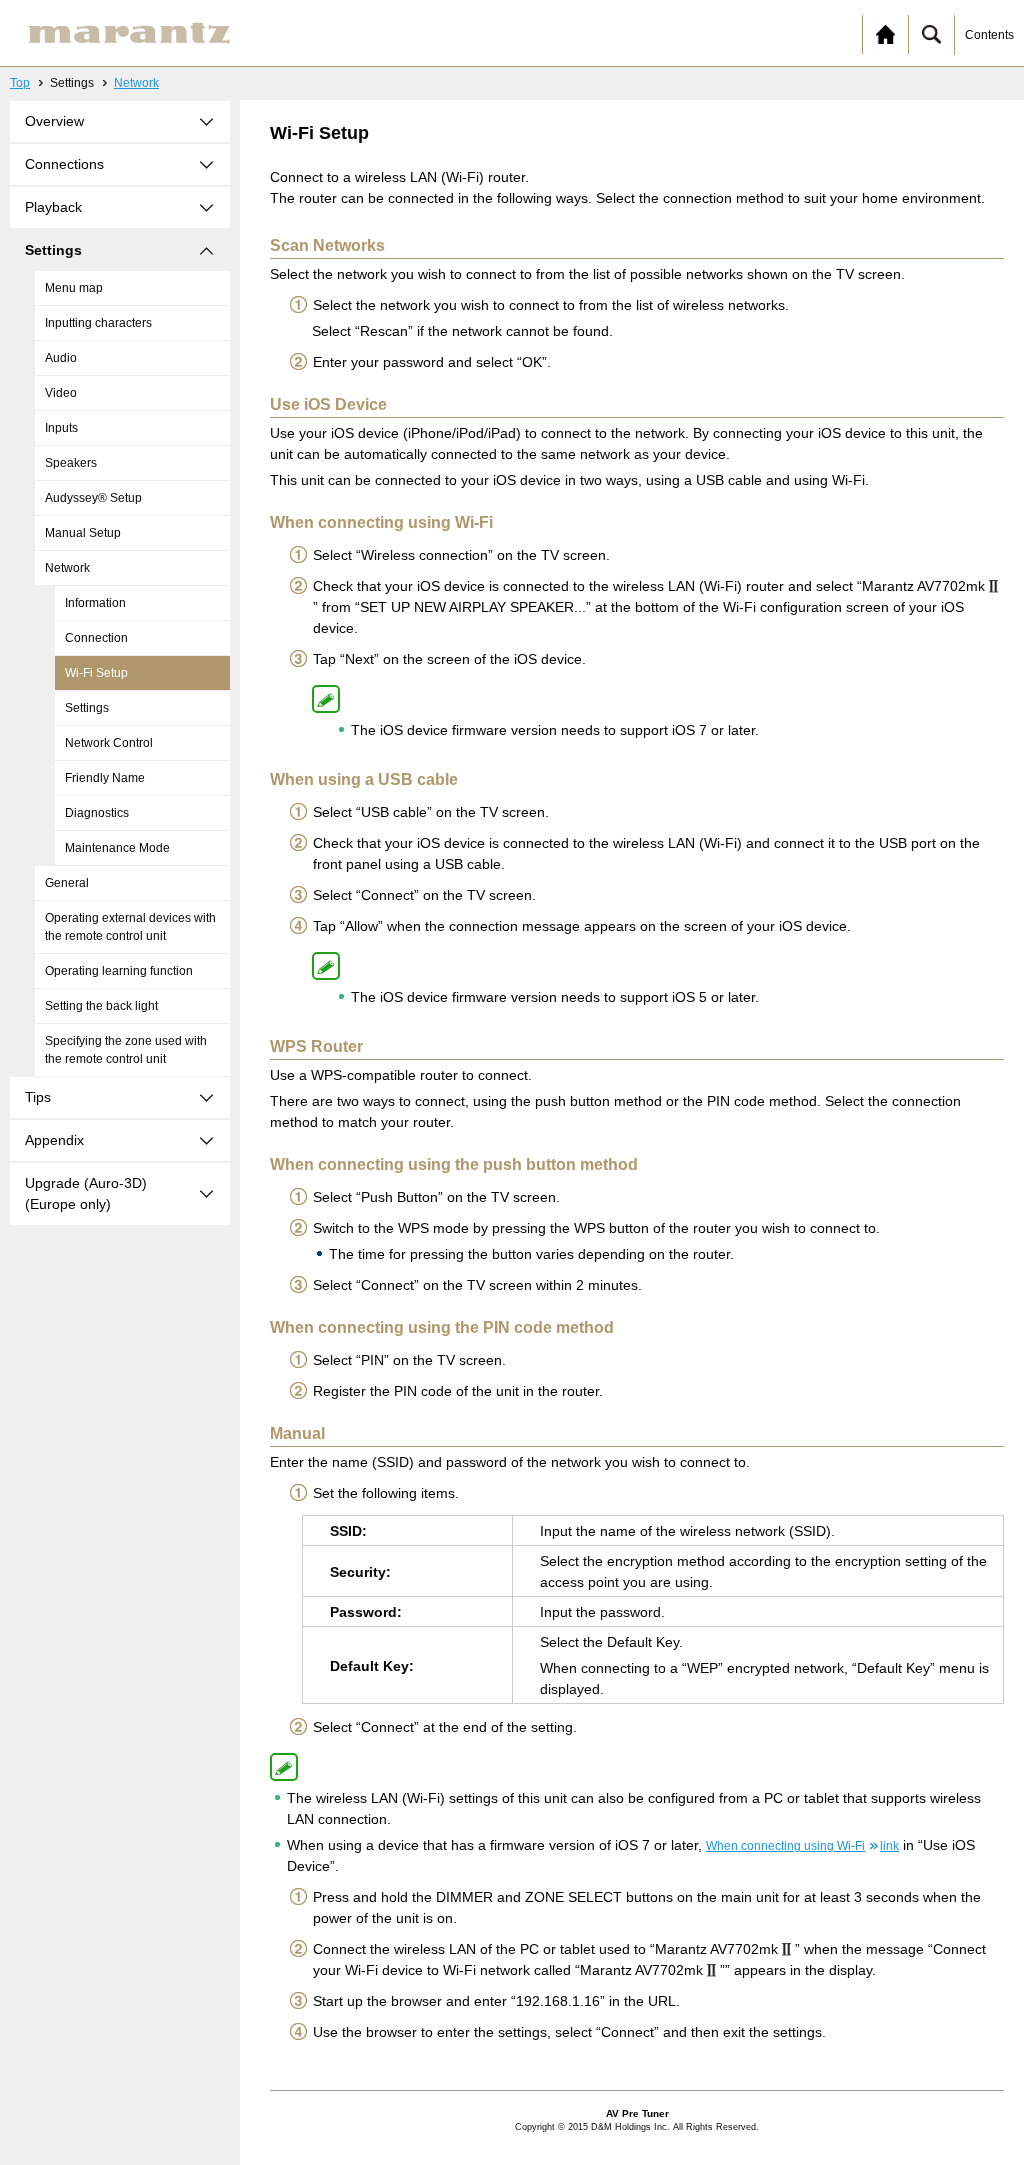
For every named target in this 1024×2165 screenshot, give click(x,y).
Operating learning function (119, 971)
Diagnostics (97, 813)
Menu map (74, 288)
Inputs (61, 428)
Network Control (109, 743)
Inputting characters (98, 323)
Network (136, 83)
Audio (61, 358)
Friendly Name (105, 778)
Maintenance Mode (117, 848)
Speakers (71, 463)
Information (95, 603)
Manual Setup (83, 533)
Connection (96, 638)
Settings (87, 708)
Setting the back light (101, 1006)
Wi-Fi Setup (96, 673)
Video (61, 393)
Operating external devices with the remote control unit (130, 927)
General (67, 883)
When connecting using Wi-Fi (802, 1846)
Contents (989, 35)
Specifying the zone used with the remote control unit (126, 1050)
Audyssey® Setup (93, 498)
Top (20, 83)
